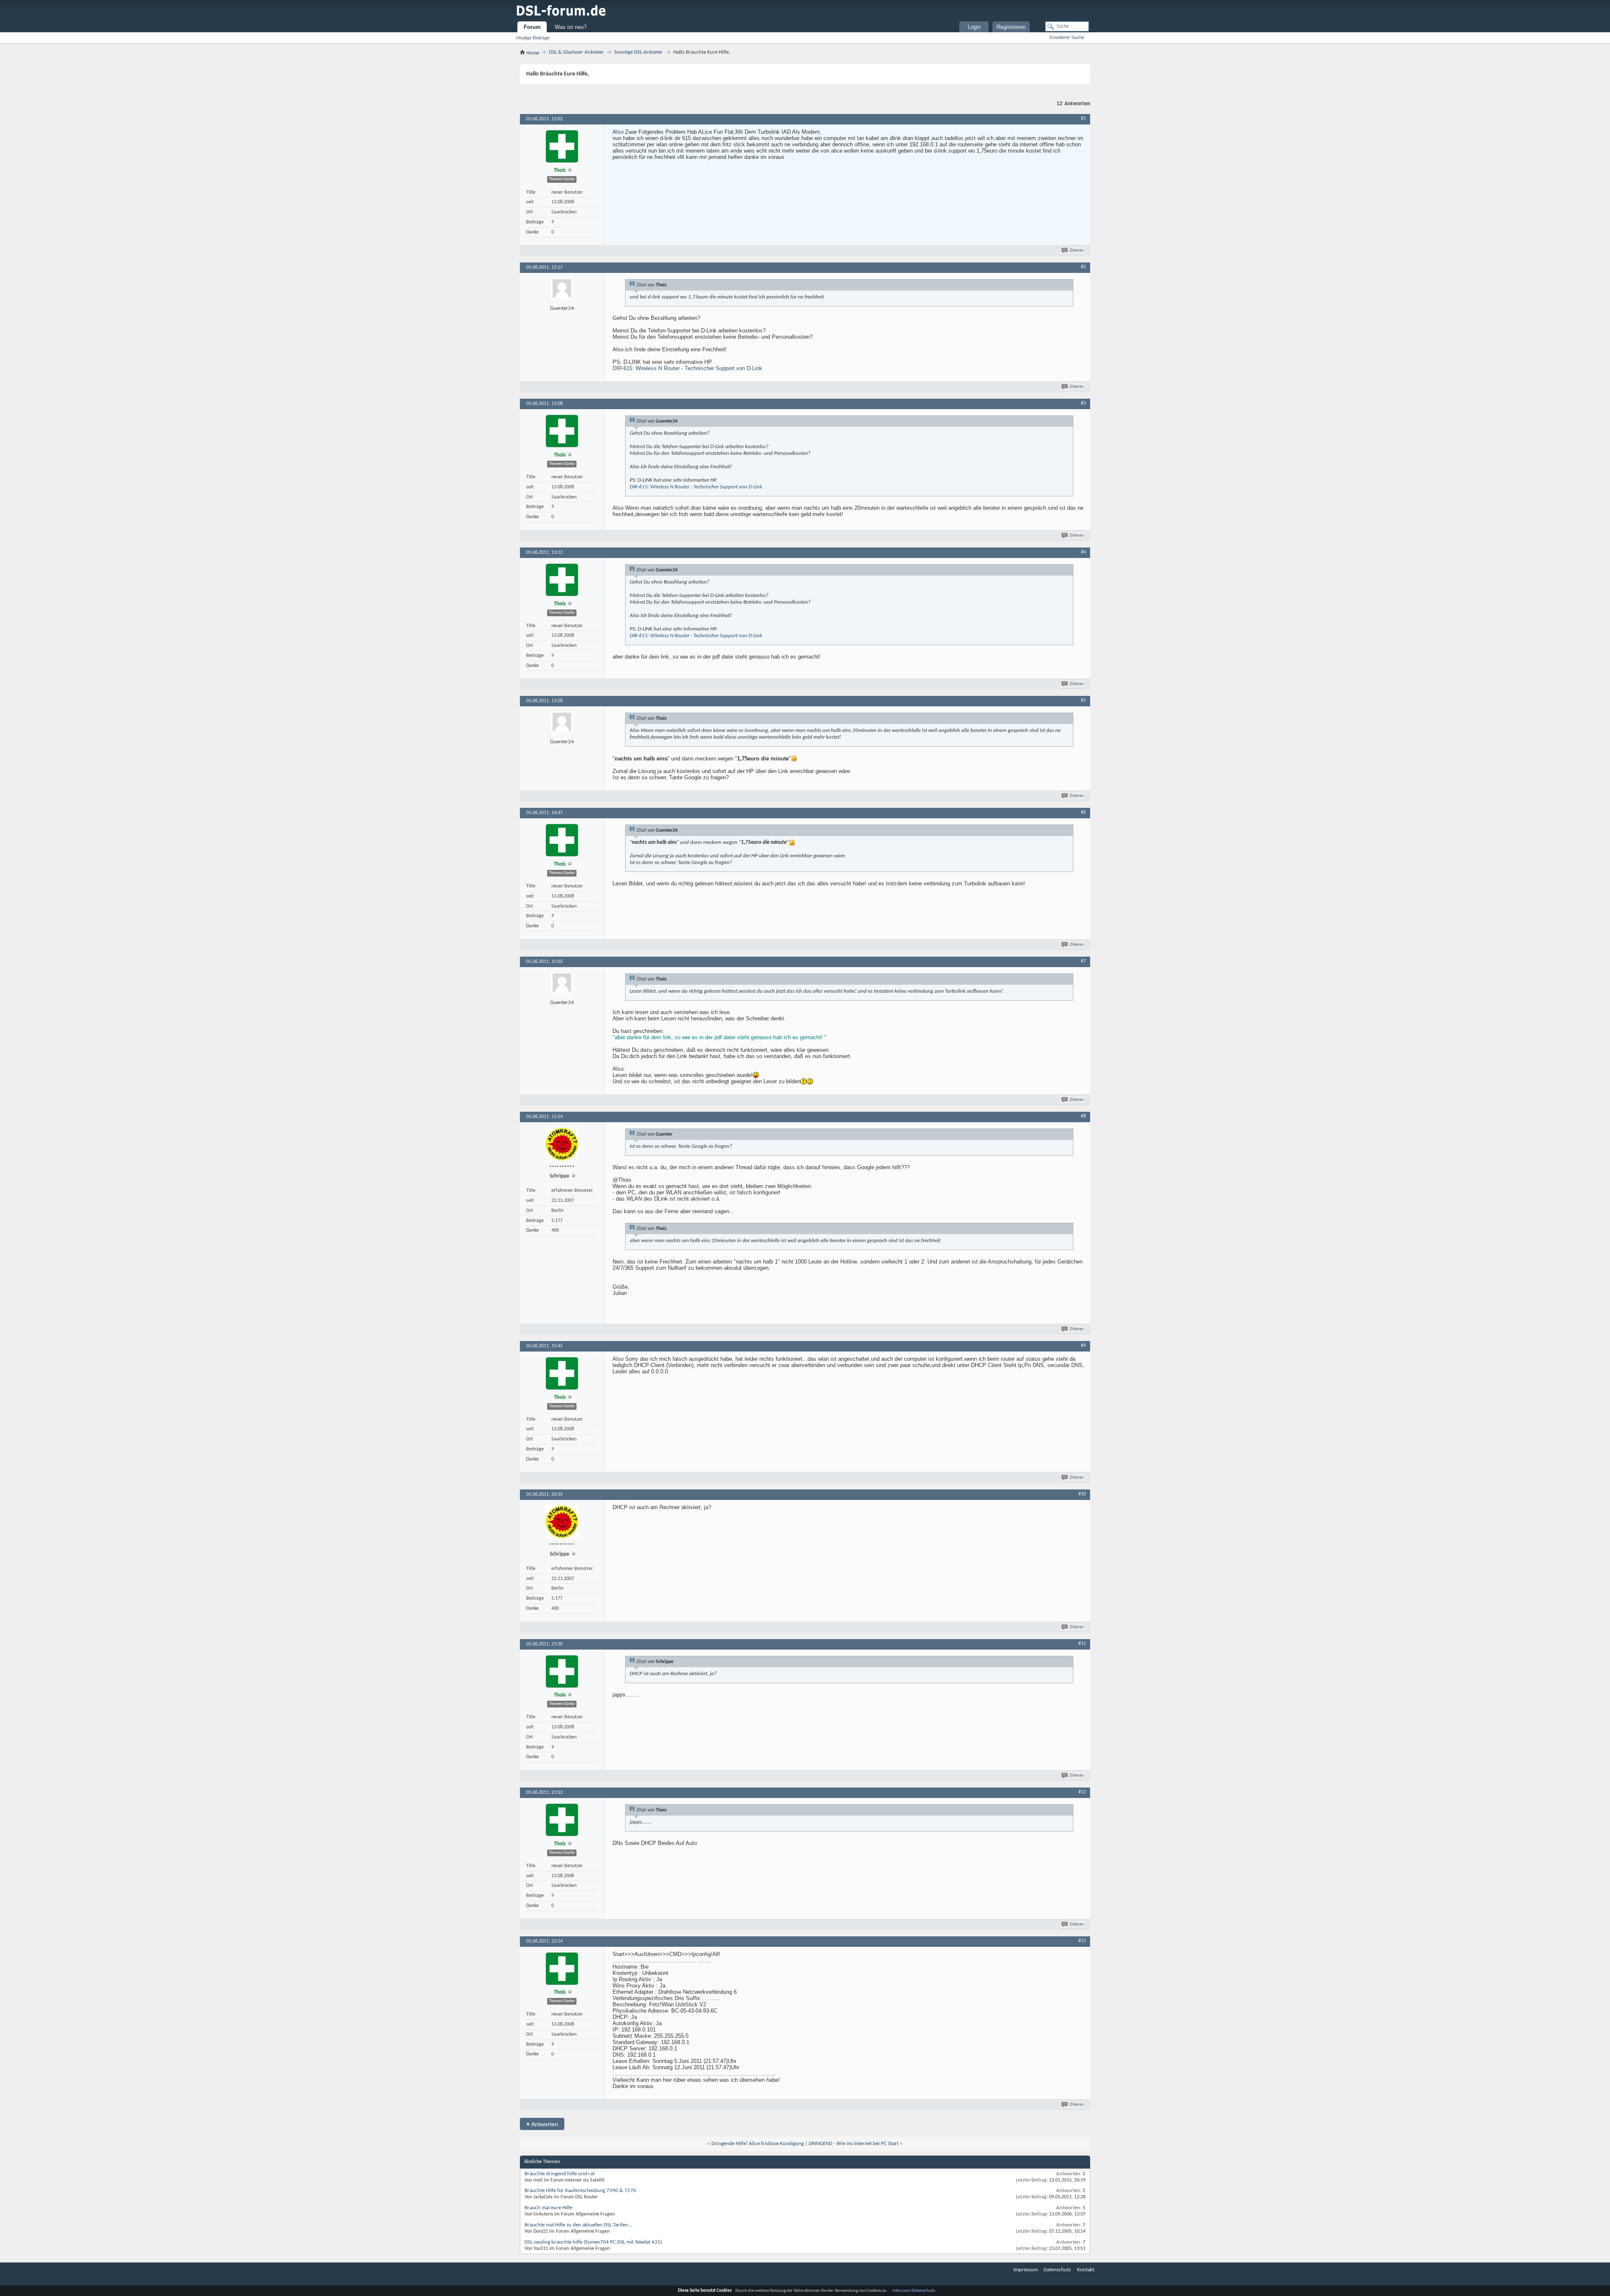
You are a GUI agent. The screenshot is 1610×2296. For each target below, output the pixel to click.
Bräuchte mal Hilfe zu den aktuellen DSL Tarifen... (578, 2225)
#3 (1083, 403)
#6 (1083, 812)
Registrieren (1011, 27)
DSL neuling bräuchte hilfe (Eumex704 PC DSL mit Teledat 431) (593, 2242)
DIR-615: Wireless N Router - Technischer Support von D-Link (687, 368)
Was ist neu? (571, 27)
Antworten (542, 2124)
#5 (1083, 700)
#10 (1082, 1494)
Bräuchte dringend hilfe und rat (560, 2174)
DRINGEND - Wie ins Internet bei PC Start (854, 2144)
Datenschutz (1057, 2270)
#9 (1083, 1346)
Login (974, 27)
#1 (1083, 119)
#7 (1083, 961)
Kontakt (1086, 2270)
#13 (1082, 1941)
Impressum (1026, 2270)
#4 (1083, 552)
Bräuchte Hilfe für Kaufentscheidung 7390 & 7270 (580, 2191)
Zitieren (1077, 250)
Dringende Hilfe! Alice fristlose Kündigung (758, 2144)
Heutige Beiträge (533, 38)
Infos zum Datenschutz (914, 2291)
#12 (1082, 1792)
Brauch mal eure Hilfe (548, 2208)
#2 (1083, 267)
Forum (532, 27)
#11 (1082, 1644)
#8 (1083, 1116)
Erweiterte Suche (1067, 37)
